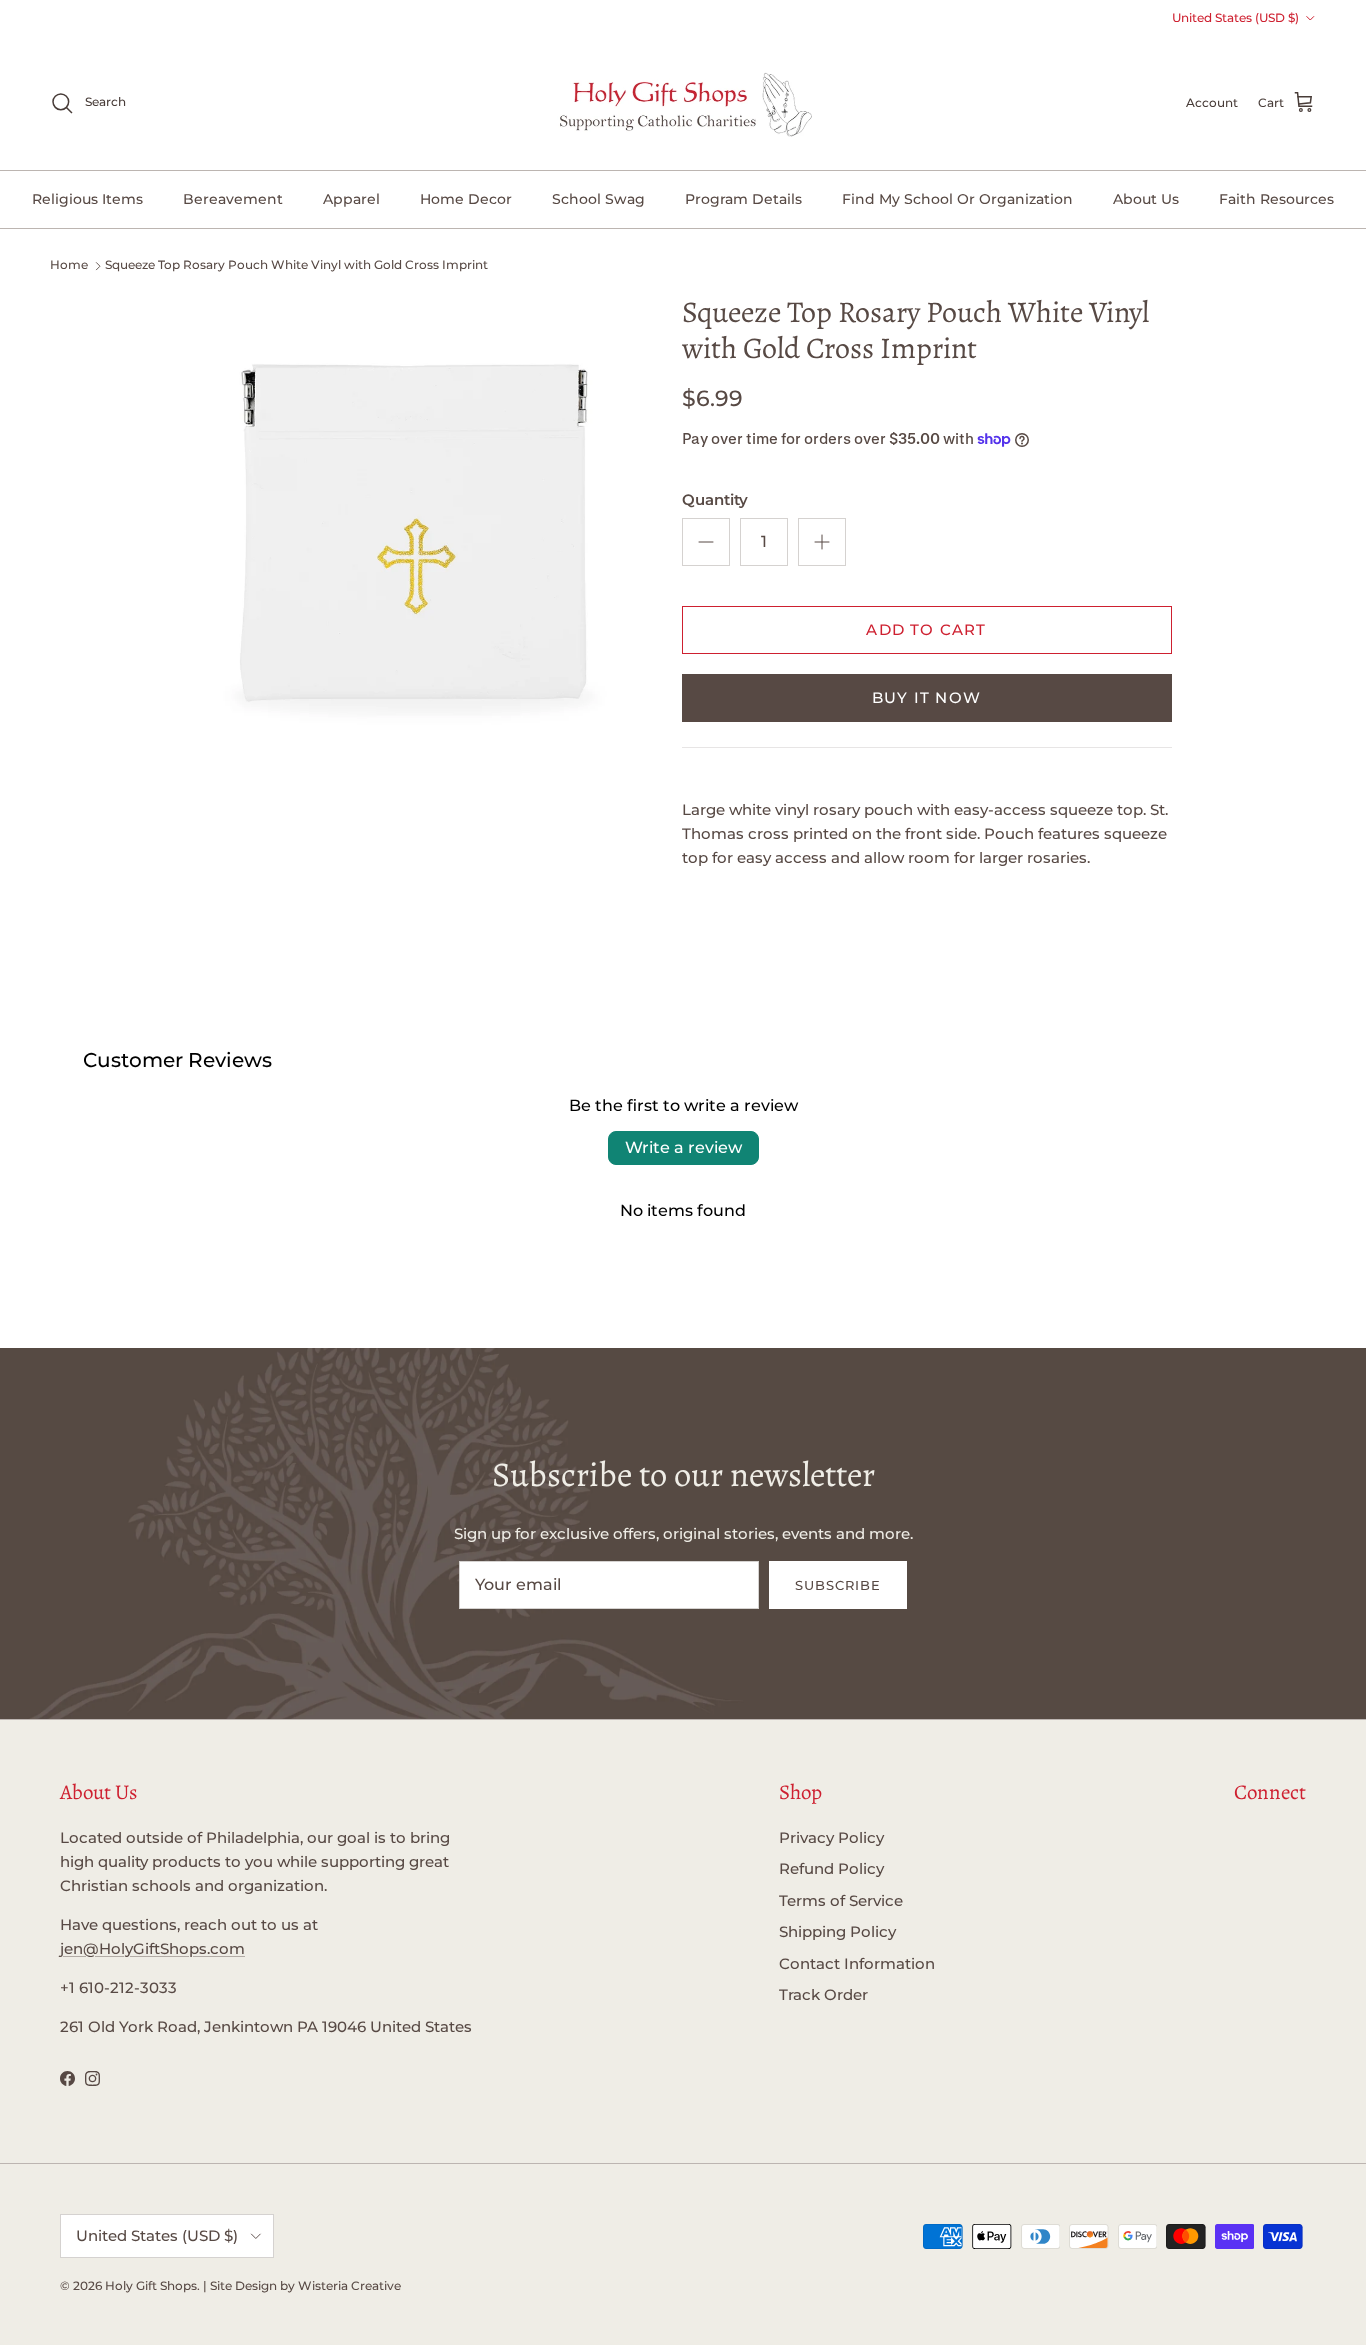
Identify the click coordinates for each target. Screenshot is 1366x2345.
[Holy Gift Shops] (683, 103)
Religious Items (87, 199)
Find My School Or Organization (957, 199)
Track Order (823, 1994)
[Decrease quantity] (706, 542)
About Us (1146, 199)
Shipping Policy (837, 1931)
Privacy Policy (831, 1837)
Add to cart (926, 629)
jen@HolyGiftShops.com (152, 1948)
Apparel (351, 199)
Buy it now (926, 697)
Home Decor (466, 199)
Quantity (715, 499)
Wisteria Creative (349, 2285)
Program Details (743, 199)
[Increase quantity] (822, 542)
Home (69, 264)
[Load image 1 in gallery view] (415, 515)
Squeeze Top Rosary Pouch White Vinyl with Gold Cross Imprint (296, 264)
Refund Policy (831, 1868)
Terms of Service (841, 1900)
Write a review (683, 1147)
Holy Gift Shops (151, 2285)
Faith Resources (1276, 199)
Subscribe (838, 1585)
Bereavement (233, 199)
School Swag (598, 199)
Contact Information (857, 1963)
